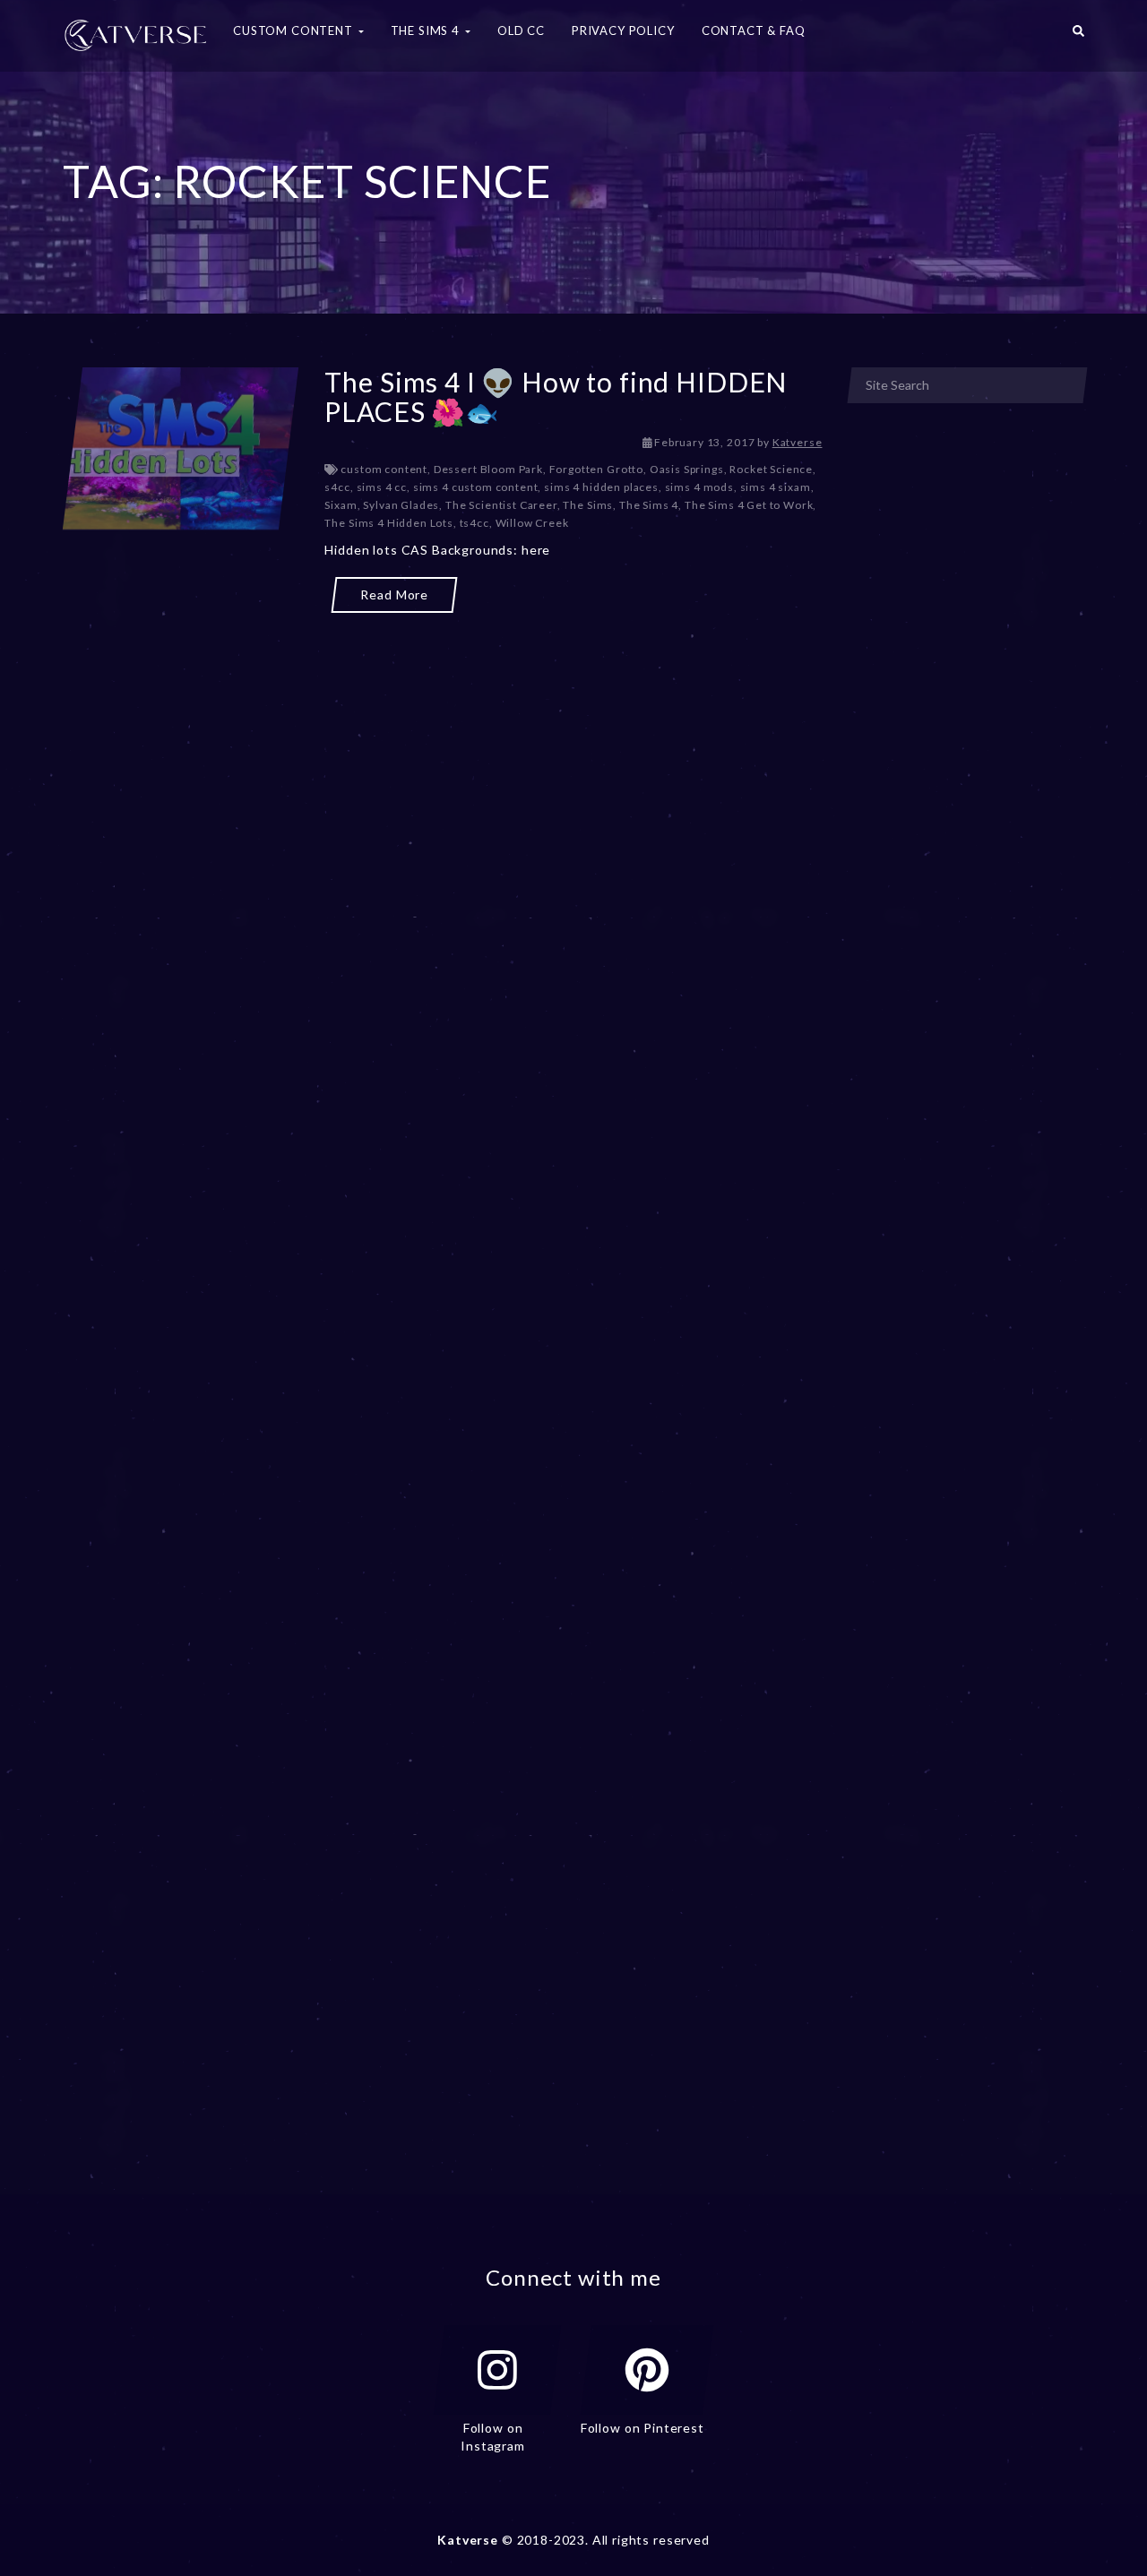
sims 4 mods (699, 487)
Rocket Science (771, 469)
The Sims (588, 505)
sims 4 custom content (476, 487)
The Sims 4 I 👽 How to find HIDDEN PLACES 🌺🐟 (556, 396)
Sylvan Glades (401, 505)
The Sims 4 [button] (427, 30)
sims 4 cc (382, 487)
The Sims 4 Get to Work (749, 505)
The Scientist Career (501, 505)
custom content (384, 469)
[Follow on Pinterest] (647, 2370)
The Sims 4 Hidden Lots (388, 523)
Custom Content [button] (295, 30)
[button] (1078, 36)
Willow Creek (532, 523)
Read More (394, 594)
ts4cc (474, 523)
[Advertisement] (443, 697)
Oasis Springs (687, 469)
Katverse (798, 442)
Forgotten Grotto (596, 469)
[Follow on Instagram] (497, 2370)
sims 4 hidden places (601, 487)
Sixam (341, 505)
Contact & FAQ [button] (754, 30)
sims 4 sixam (776, 487)
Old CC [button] (521, 30)
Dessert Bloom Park (488, 469)
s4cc (337, 487)
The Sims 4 (649, 505)
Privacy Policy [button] (623, 30)
